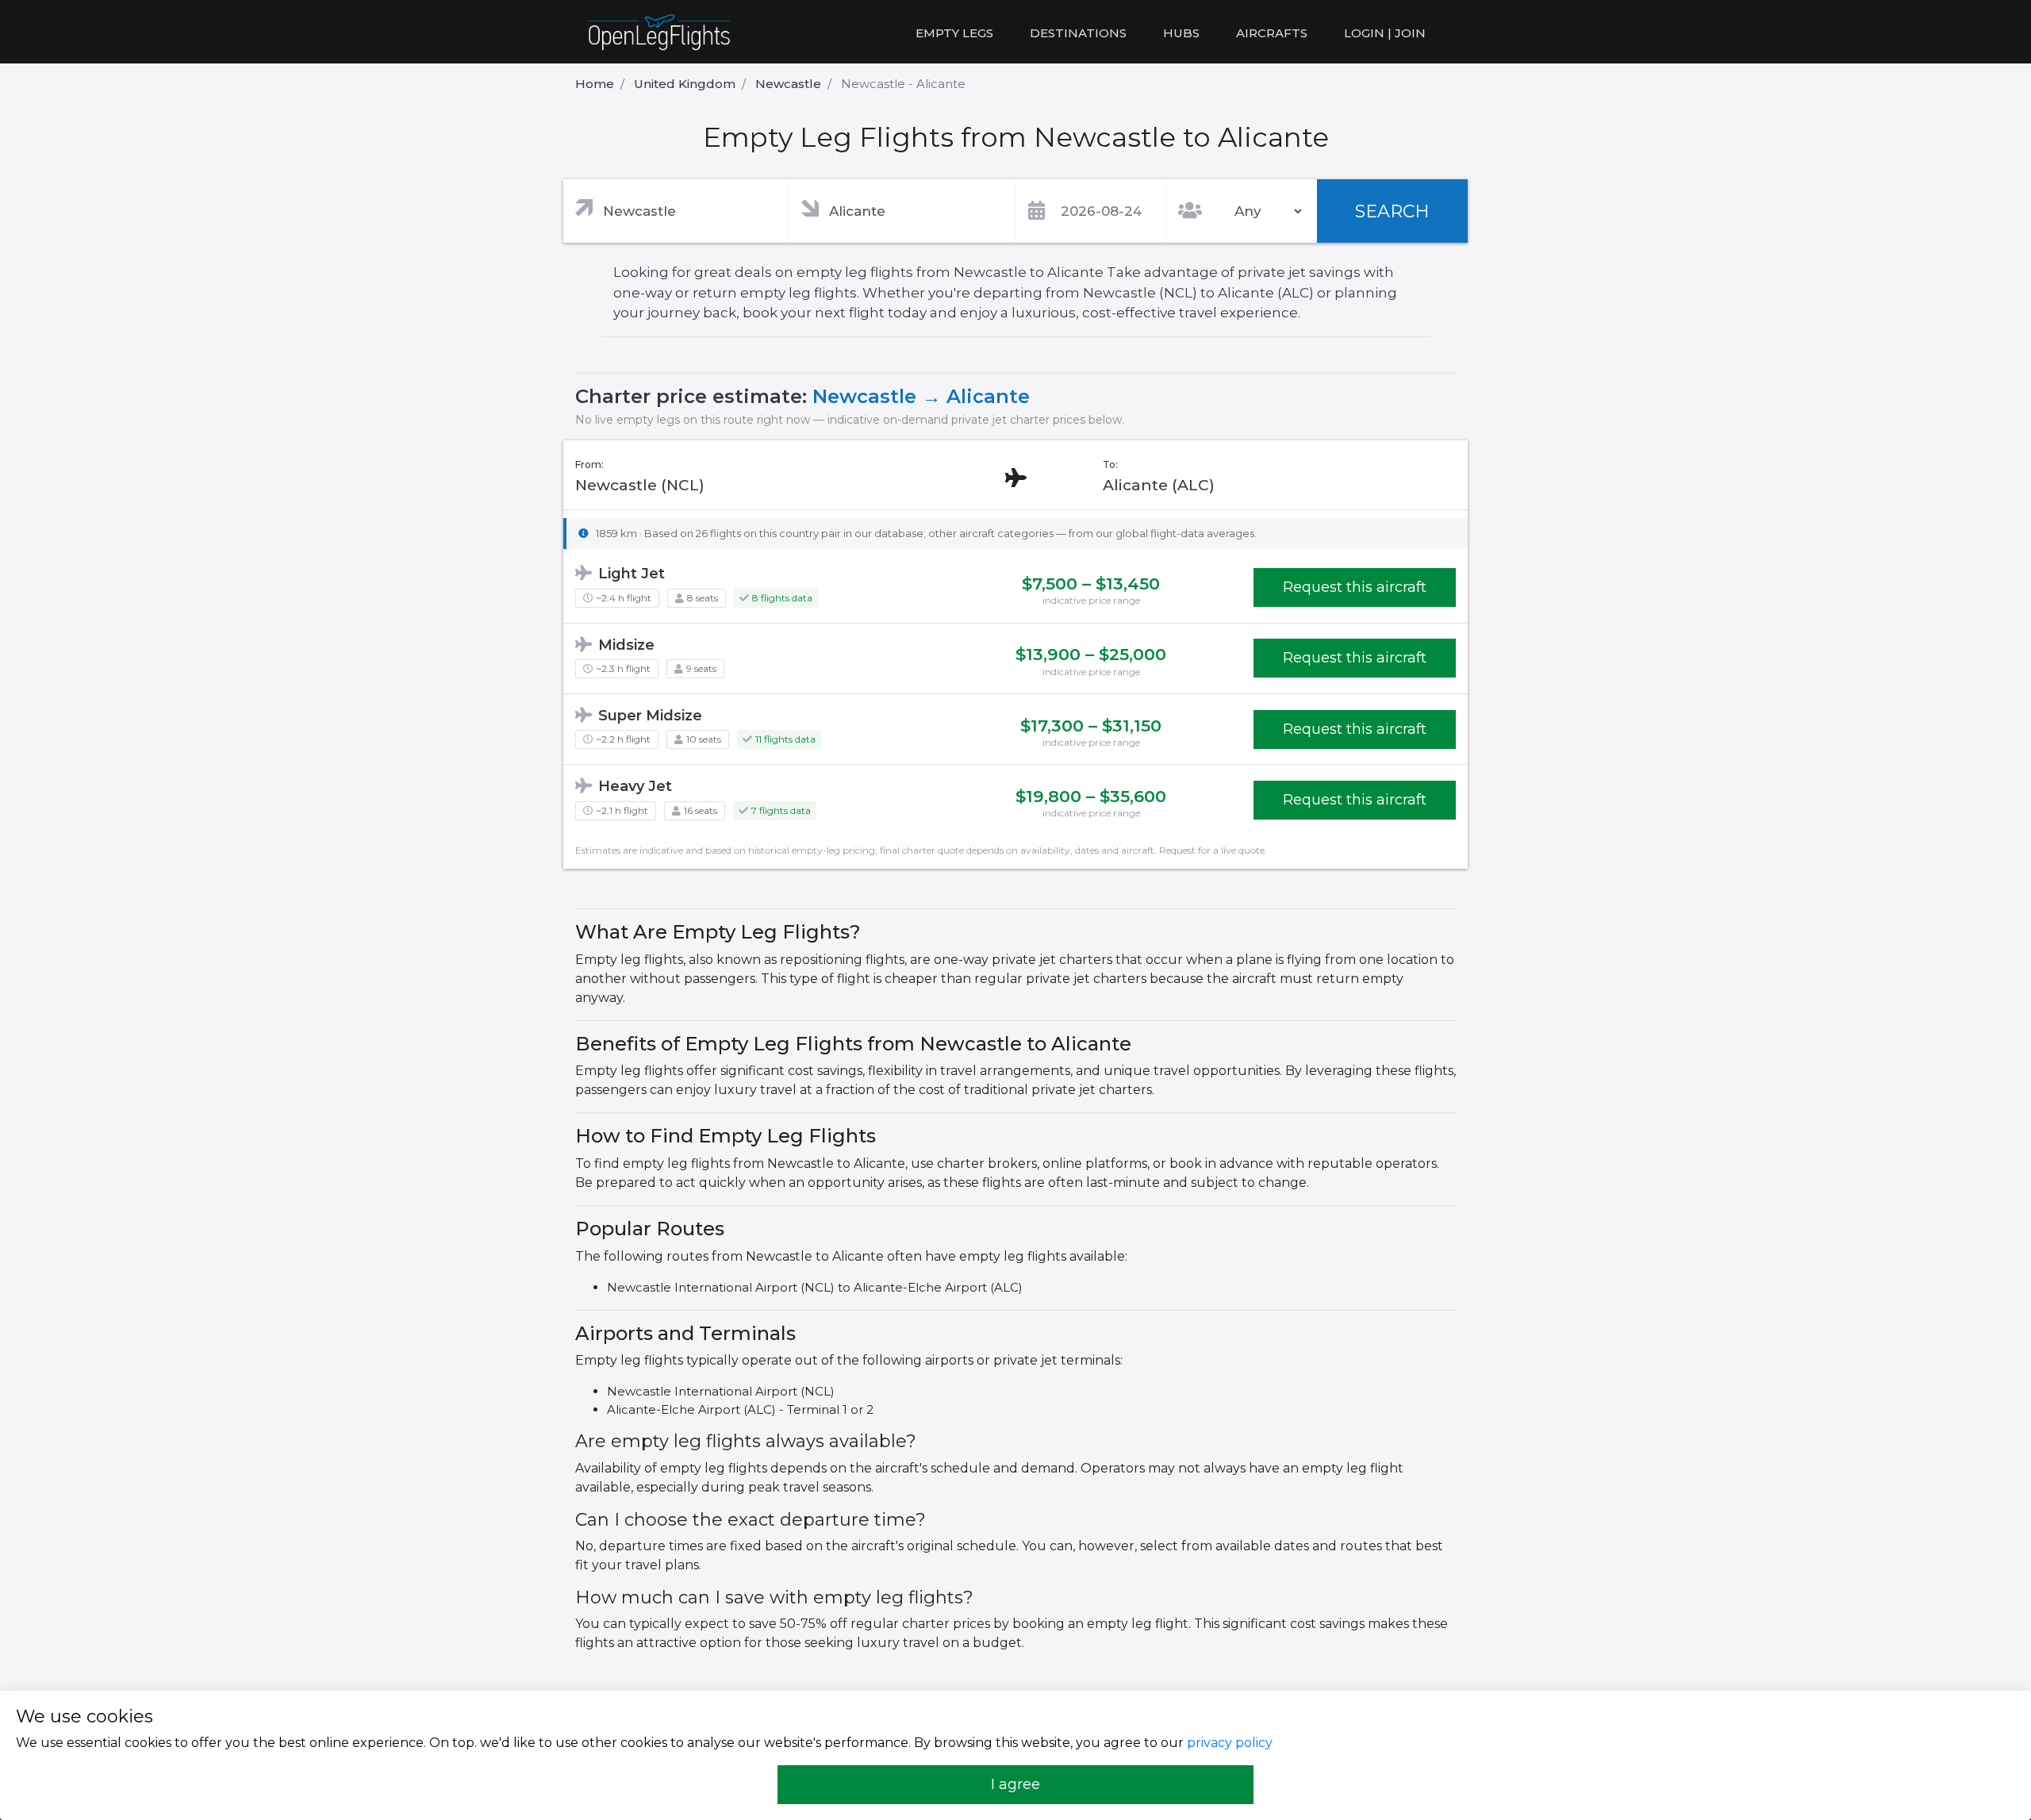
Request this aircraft (1355, 587)
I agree (1015, 1784)
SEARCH (1392, 211)
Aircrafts (1272, 33)
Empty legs (954, 33)
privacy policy (1230, 1743)
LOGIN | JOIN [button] (1385, 33)
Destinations (1078, 33)
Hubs (1181, 33)
